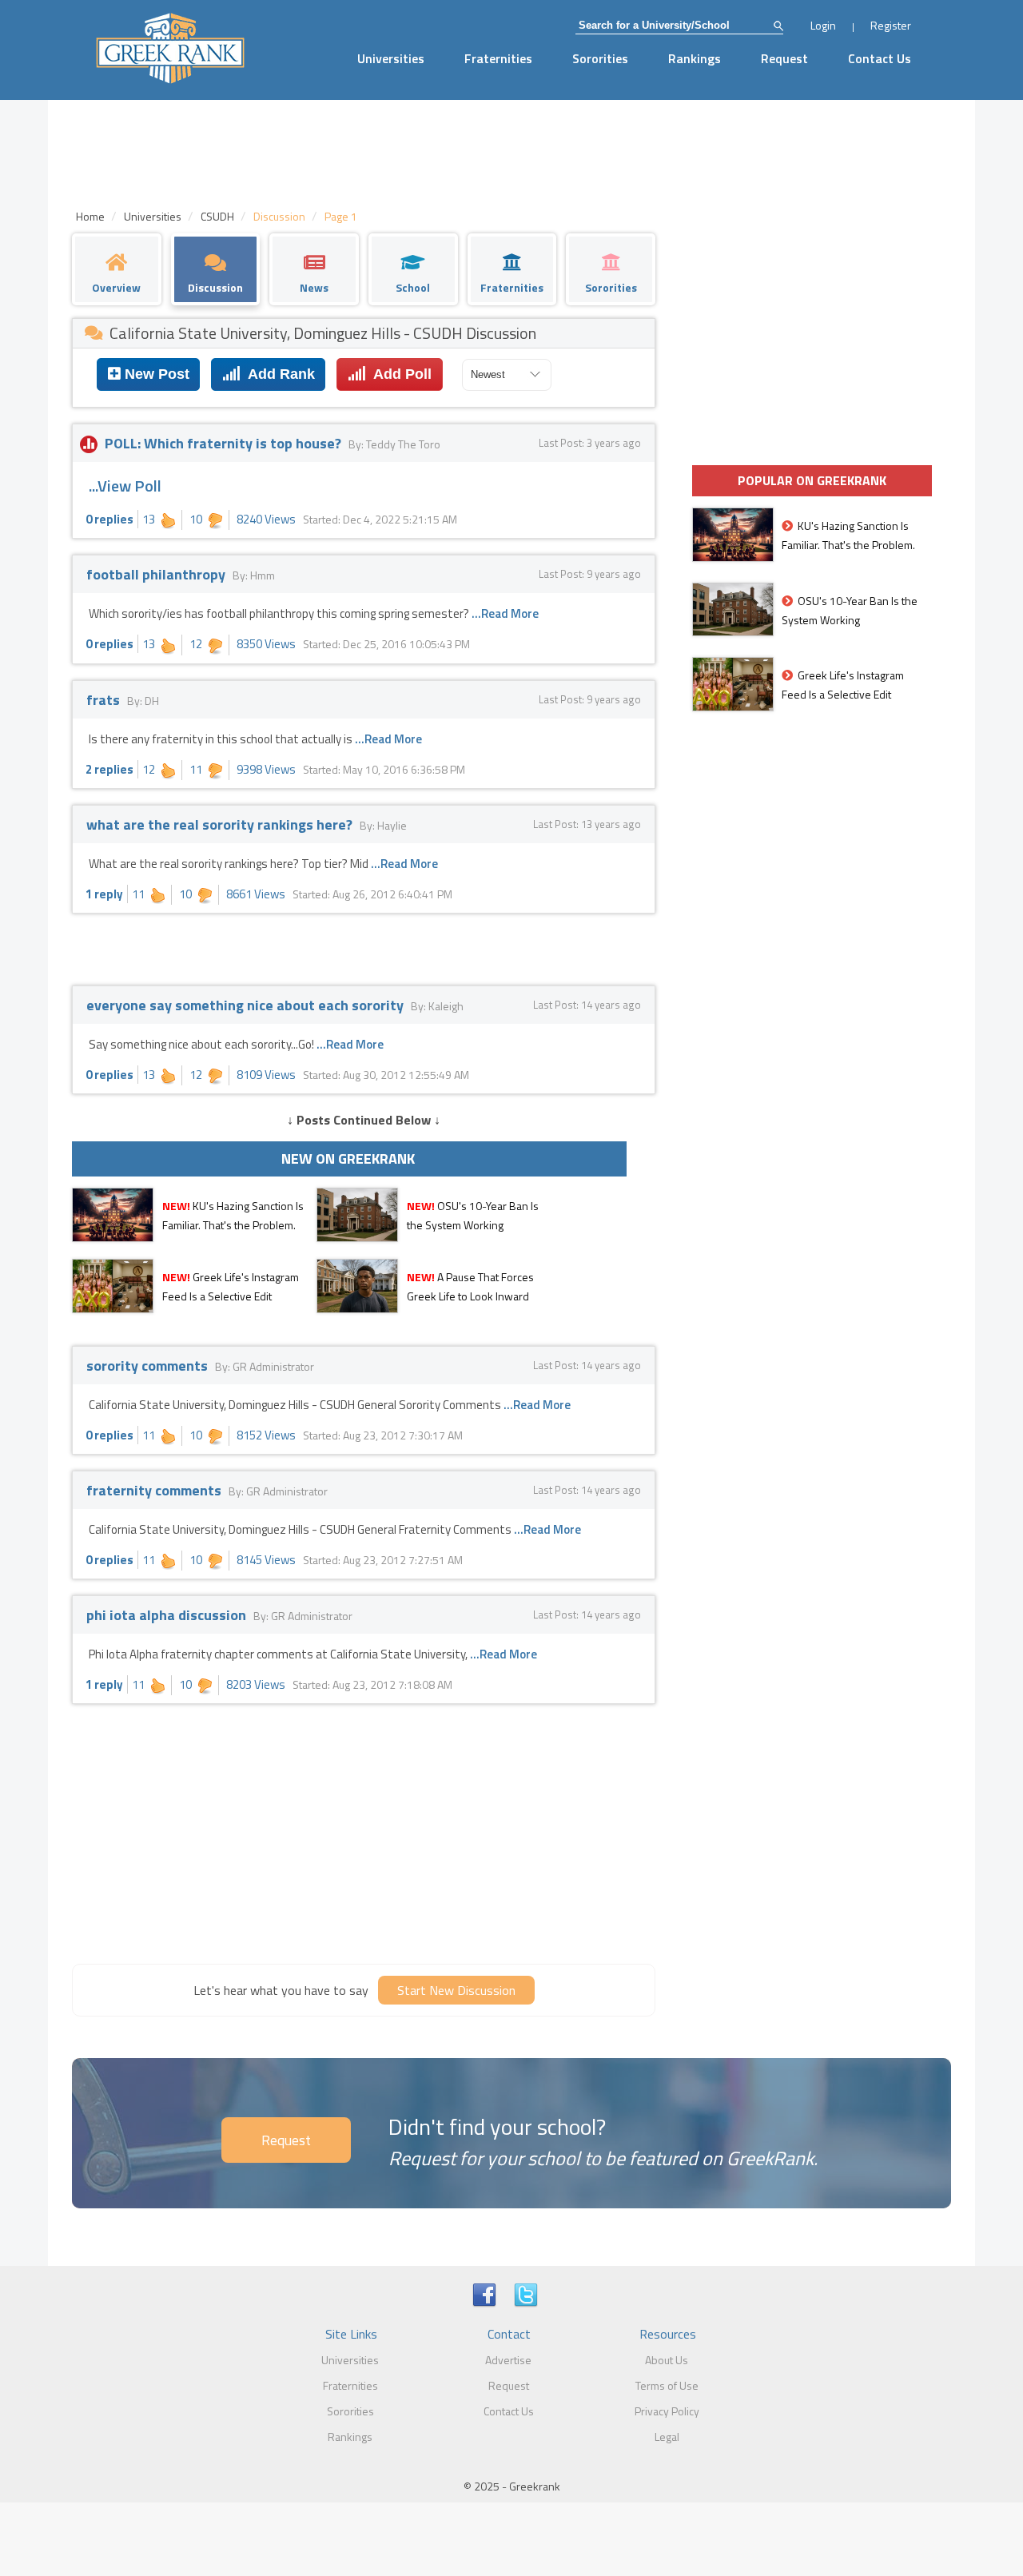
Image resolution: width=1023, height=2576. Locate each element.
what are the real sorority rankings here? (221, 824)
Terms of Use (667, 2385)
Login (823, 25)
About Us (667, 2360)
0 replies (109, 519)
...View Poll (125, 486)
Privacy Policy (667, 2411)
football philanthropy (157, 574)
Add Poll (399, 374)
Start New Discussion (456, 1990)
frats (105, 700)
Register (891, 25)
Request (784, 58)
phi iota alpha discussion (168, 1615)
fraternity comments (155, 1490)
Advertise (508, 2360)
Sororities (600, 58)
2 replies (109, 769)
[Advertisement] (364, 1832)
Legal (667, 2437)
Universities (391, 58)
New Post (155, 374)
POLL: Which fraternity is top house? (223, 443)
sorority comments (149, 1366)
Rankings (695, 58)
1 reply (104, 894)
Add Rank (278, 374)
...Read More (505, 613)
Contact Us (880, 58)
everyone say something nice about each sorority (247, 1005)
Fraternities (498, 58)
